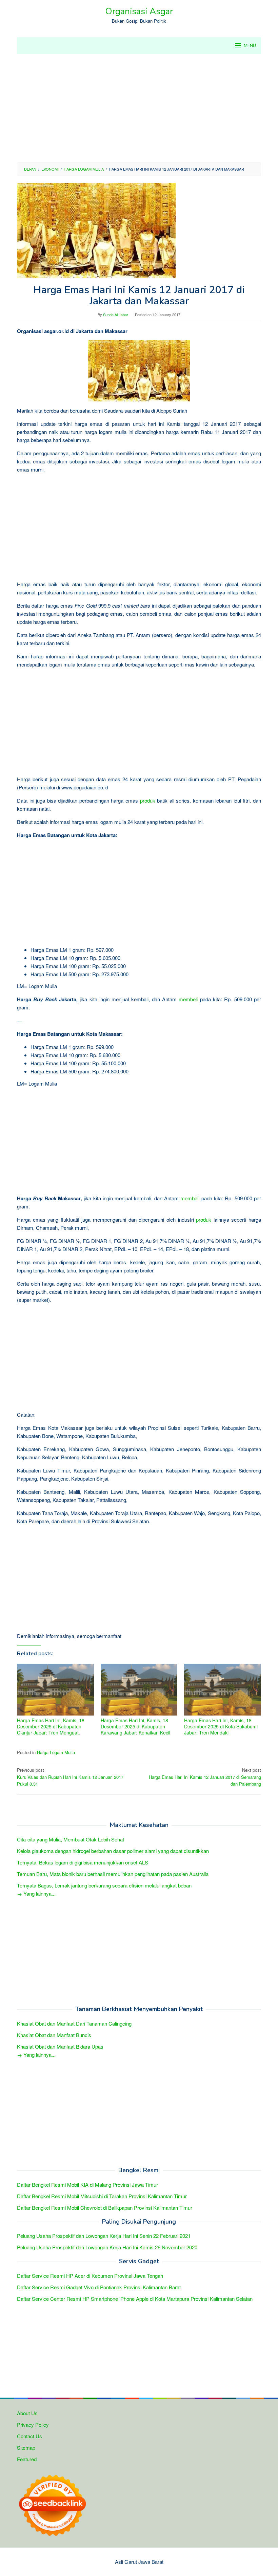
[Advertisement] (139, 108)
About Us (27, 2413)
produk (148, 800)
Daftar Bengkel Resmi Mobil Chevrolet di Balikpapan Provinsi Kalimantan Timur (105, 2208)
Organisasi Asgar (139, 11)
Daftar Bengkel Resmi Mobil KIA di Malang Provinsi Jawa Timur (87, 2185)
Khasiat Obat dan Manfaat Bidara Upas (60, 2046)
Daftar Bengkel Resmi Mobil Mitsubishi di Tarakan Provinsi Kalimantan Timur (102, 2196)
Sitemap (26, 2448)
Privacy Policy (33, 2425)
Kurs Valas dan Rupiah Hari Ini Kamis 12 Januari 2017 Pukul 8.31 (70, 1777)
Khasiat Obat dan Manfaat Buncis (54, 2035)
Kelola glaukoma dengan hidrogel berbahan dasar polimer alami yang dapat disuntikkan (113, 1851)
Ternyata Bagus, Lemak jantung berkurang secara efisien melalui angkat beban (104, 1885)
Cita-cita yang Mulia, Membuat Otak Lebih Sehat (71, 1839)
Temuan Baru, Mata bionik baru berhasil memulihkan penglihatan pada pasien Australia (113, 1874)
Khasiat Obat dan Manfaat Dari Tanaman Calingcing (74, 2023)
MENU (250, 46)
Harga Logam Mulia (56, 1752)
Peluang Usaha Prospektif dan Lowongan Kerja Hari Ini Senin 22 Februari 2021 (104, 2236)
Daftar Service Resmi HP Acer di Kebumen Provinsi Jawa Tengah (90, 2276)
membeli (188, 999)
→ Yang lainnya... (36, 1893)
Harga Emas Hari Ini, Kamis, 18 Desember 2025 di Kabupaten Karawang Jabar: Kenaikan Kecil (135, 1726)
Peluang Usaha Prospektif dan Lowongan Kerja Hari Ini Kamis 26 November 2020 (107, 2247)
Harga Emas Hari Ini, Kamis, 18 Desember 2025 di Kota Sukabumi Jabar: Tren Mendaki (221, 1726)
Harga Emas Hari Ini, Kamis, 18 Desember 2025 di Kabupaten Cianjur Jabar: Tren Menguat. (51, 1726)
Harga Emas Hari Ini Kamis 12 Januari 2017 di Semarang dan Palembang (205, 1777)
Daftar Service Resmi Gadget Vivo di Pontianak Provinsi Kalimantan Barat (99, 2287)
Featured (27, 2459)
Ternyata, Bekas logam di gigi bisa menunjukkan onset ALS (83, 1862)
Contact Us (29, 2436)
